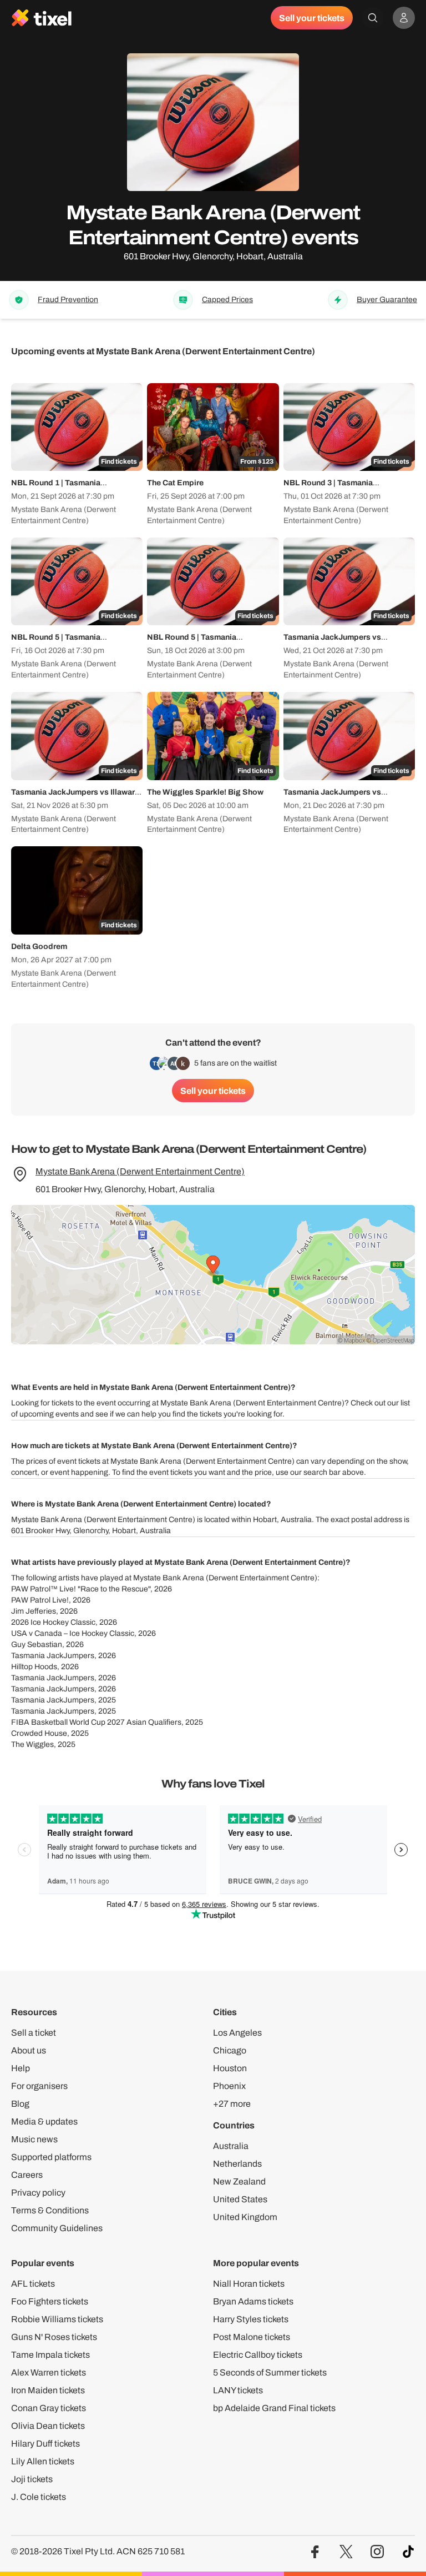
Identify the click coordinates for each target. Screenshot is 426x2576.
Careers (27, 2175)
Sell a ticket (34, 2033)
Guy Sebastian (37, 1644)
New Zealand (239, 2181)
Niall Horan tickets (249, 2284)
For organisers (39, 2086)
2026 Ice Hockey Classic (53, 1622)
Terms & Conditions (50, 2210)
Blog (20, 2104)
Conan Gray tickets (49, 2408)
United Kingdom (245, 2217)
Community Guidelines (57, 2228)
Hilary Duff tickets (45, 2444)
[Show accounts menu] (404, 18)
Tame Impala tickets (50, 2355)
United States (240, 2199)
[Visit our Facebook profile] (315, 2552)
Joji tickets (32, 2479)
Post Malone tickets (252, 2337)
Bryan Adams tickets (253, 2301)
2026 (163, 1589)
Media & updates (44, 2121)
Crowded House (39, 1733)
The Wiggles (32, 1744)
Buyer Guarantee (387, 300)
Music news (34, 2139)
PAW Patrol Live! (40, 1600)
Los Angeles (237, 2033)
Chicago (230, 2050)
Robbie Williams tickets (57, 2319)
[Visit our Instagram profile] (377, 2552)
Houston (230, 2068)
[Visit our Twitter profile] (346, 2552)
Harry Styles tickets (251, 2319)
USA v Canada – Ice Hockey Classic (73, 1633)
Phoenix (229, 2086)
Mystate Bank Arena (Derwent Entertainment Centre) (140, 1171)
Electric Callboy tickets (258, 2355)
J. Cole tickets (39, 2497)
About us (29, 2050)
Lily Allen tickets (43, 2461)
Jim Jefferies (34, 1611)
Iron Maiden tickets (48, 2390)
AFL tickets (33, 2284)
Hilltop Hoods (34, 1667)
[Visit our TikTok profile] (408, 2552)
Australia (231, 2146)
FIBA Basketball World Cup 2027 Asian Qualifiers (96, 1722)
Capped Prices (227, 300)
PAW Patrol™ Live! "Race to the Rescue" (81, 1589)
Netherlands (237, 2164)
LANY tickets (238, 2390)
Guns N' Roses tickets (54, 2337)
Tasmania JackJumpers (53, 1656)
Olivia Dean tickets (48, 2426)
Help (21, 2068)
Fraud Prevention (68, 300)
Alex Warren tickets (49, 2372)
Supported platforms (51, 2157)
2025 (107, 1700)
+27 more (232, 2104)
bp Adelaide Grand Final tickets (274, 2408)
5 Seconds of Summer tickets (270, 2372)
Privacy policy (38, 2193)
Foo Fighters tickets (50, 2301)
